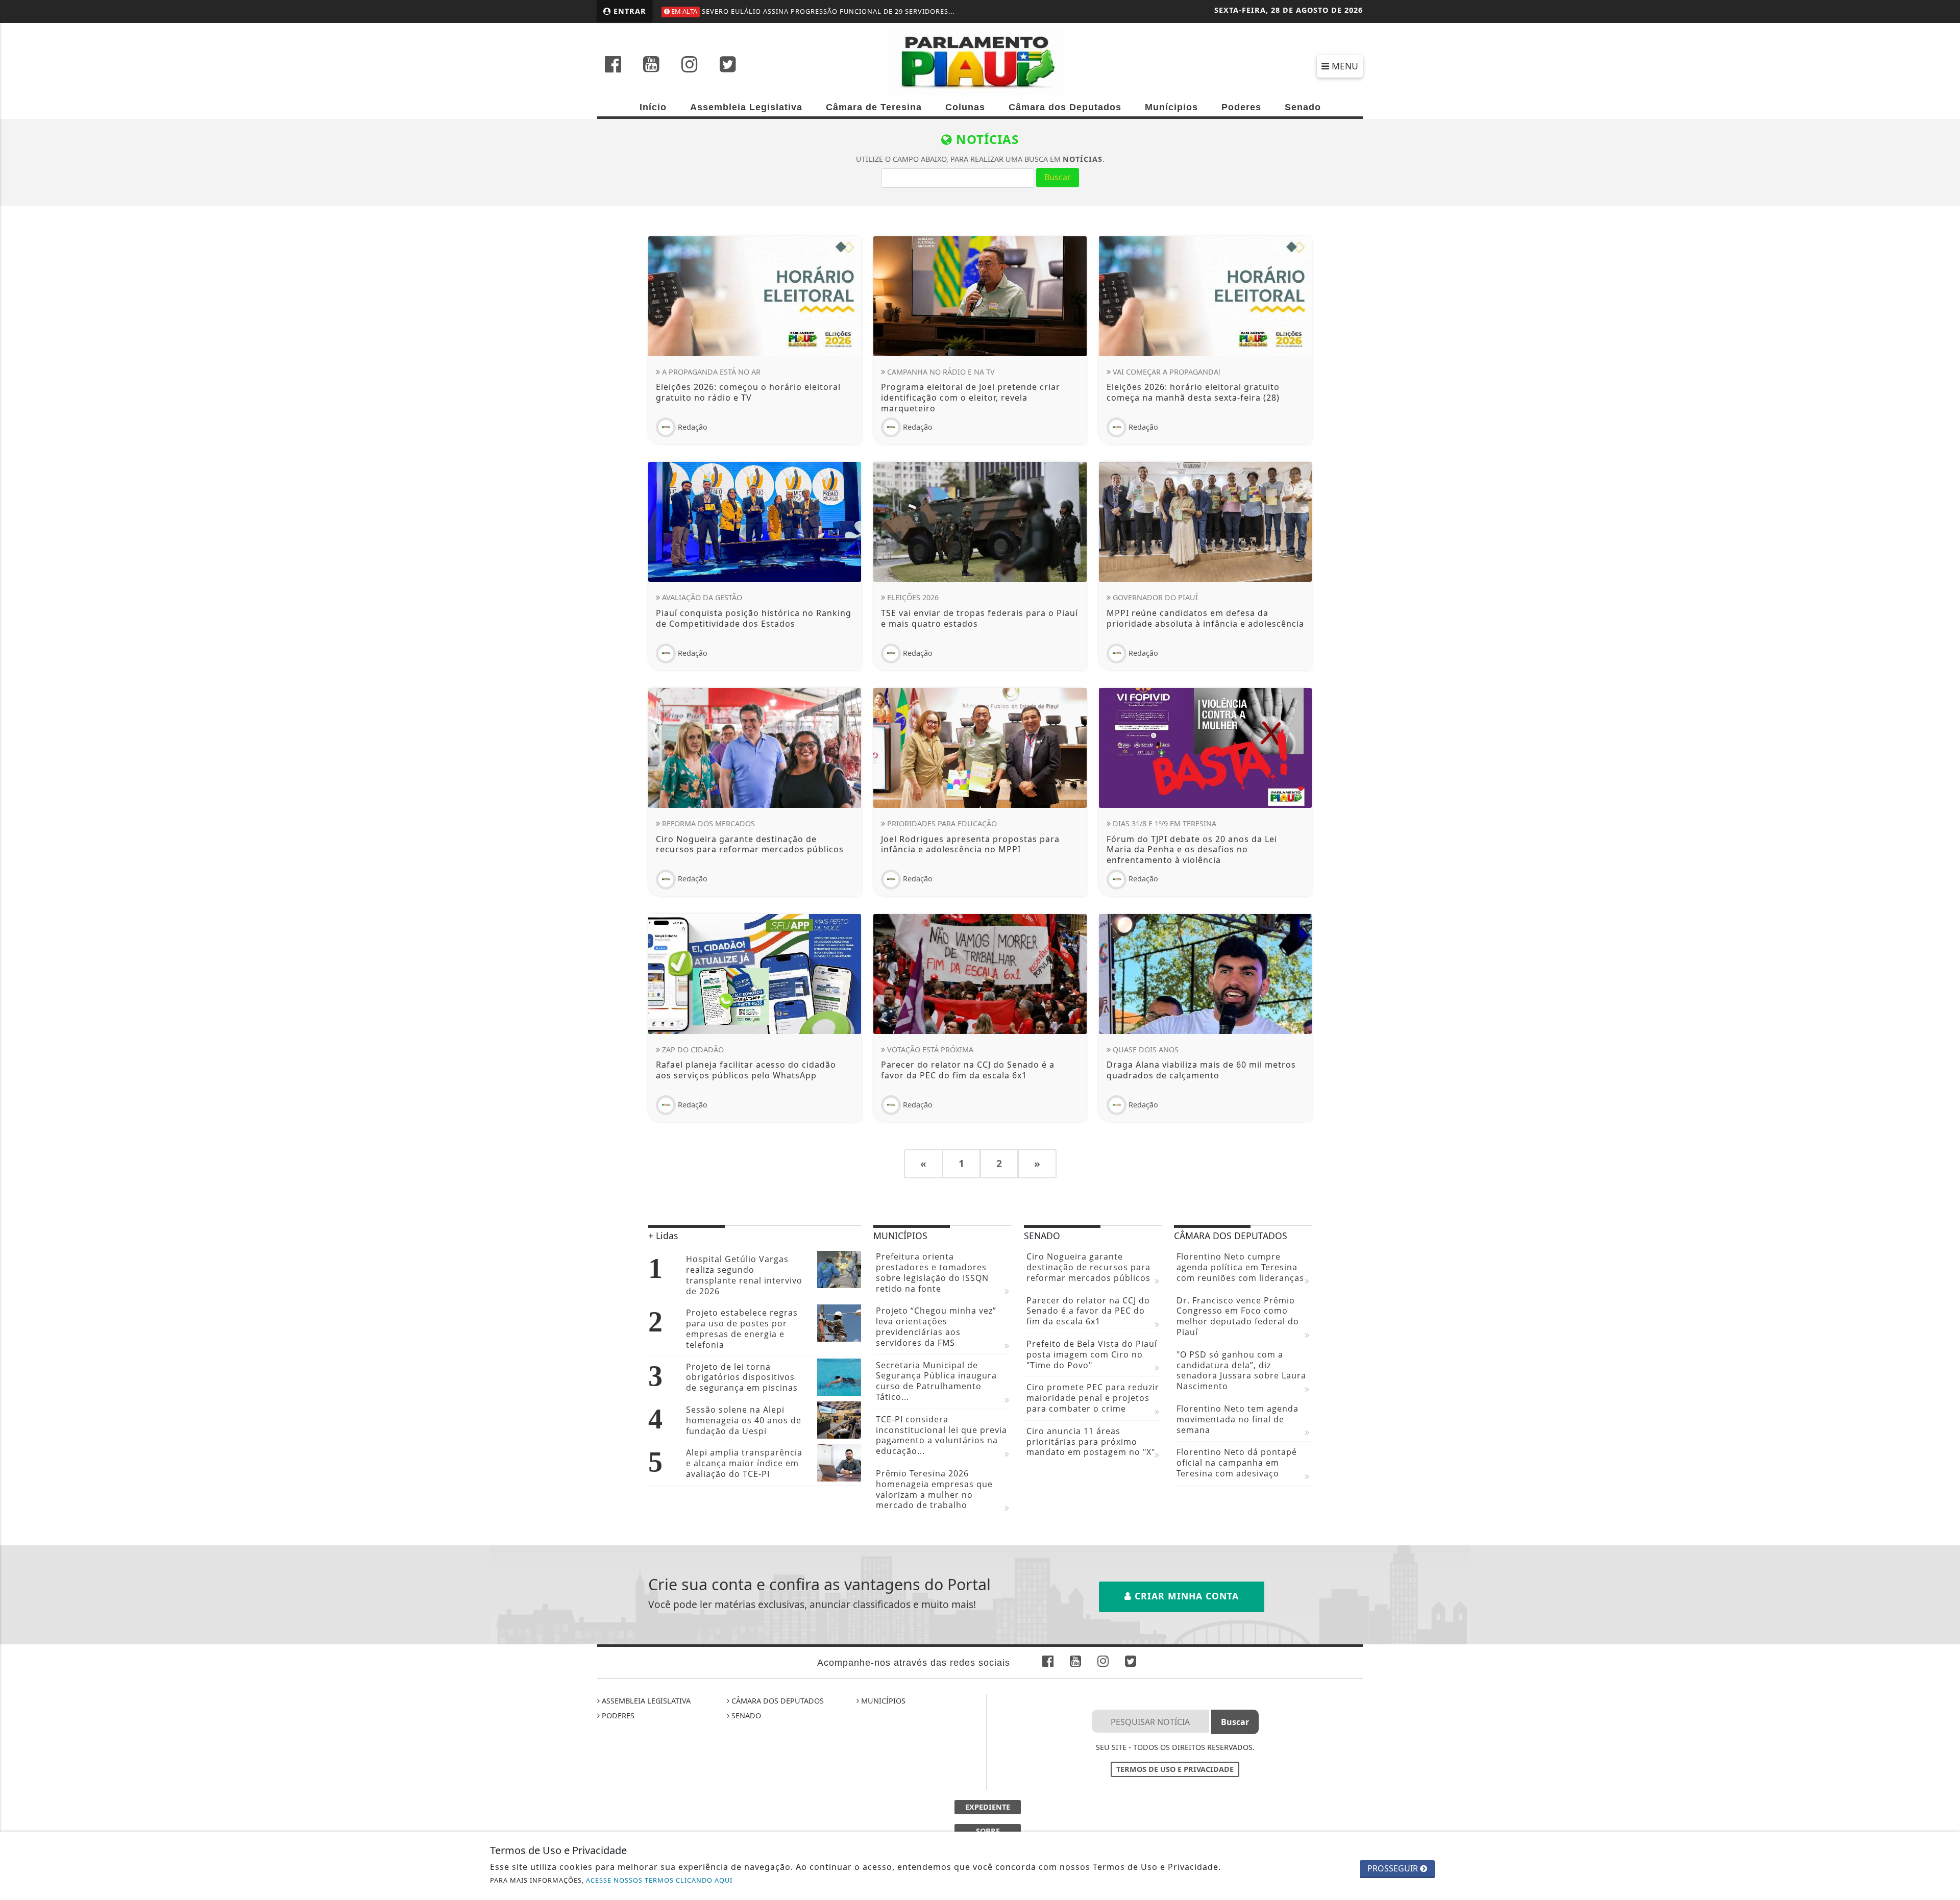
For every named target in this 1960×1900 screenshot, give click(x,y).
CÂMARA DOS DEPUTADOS (777, 1701)
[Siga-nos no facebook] (613, 65)
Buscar (1058, 177)
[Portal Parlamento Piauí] (980, 62)
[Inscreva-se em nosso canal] (651, 65)
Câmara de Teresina (874, 107)
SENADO (745, 1716)
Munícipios (1171, 107)
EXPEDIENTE (988, 1807)
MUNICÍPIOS (882, 1701)
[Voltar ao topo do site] (1944, 1140)
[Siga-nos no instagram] (690, 65)
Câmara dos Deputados (1065, 107)
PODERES (617, 1716)
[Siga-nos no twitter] (728, 65)
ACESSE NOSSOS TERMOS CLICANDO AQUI (659, 1880)
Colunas (965, 107)
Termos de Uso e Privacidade (1175, 1769)
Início (653, 107)
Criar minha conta (1185, 1596)
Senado (1303, 107)
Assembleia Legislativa (746, 107)
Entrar (629, 11)
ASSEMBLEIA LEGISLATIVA (645, 1701)
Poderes (1241, 107)
